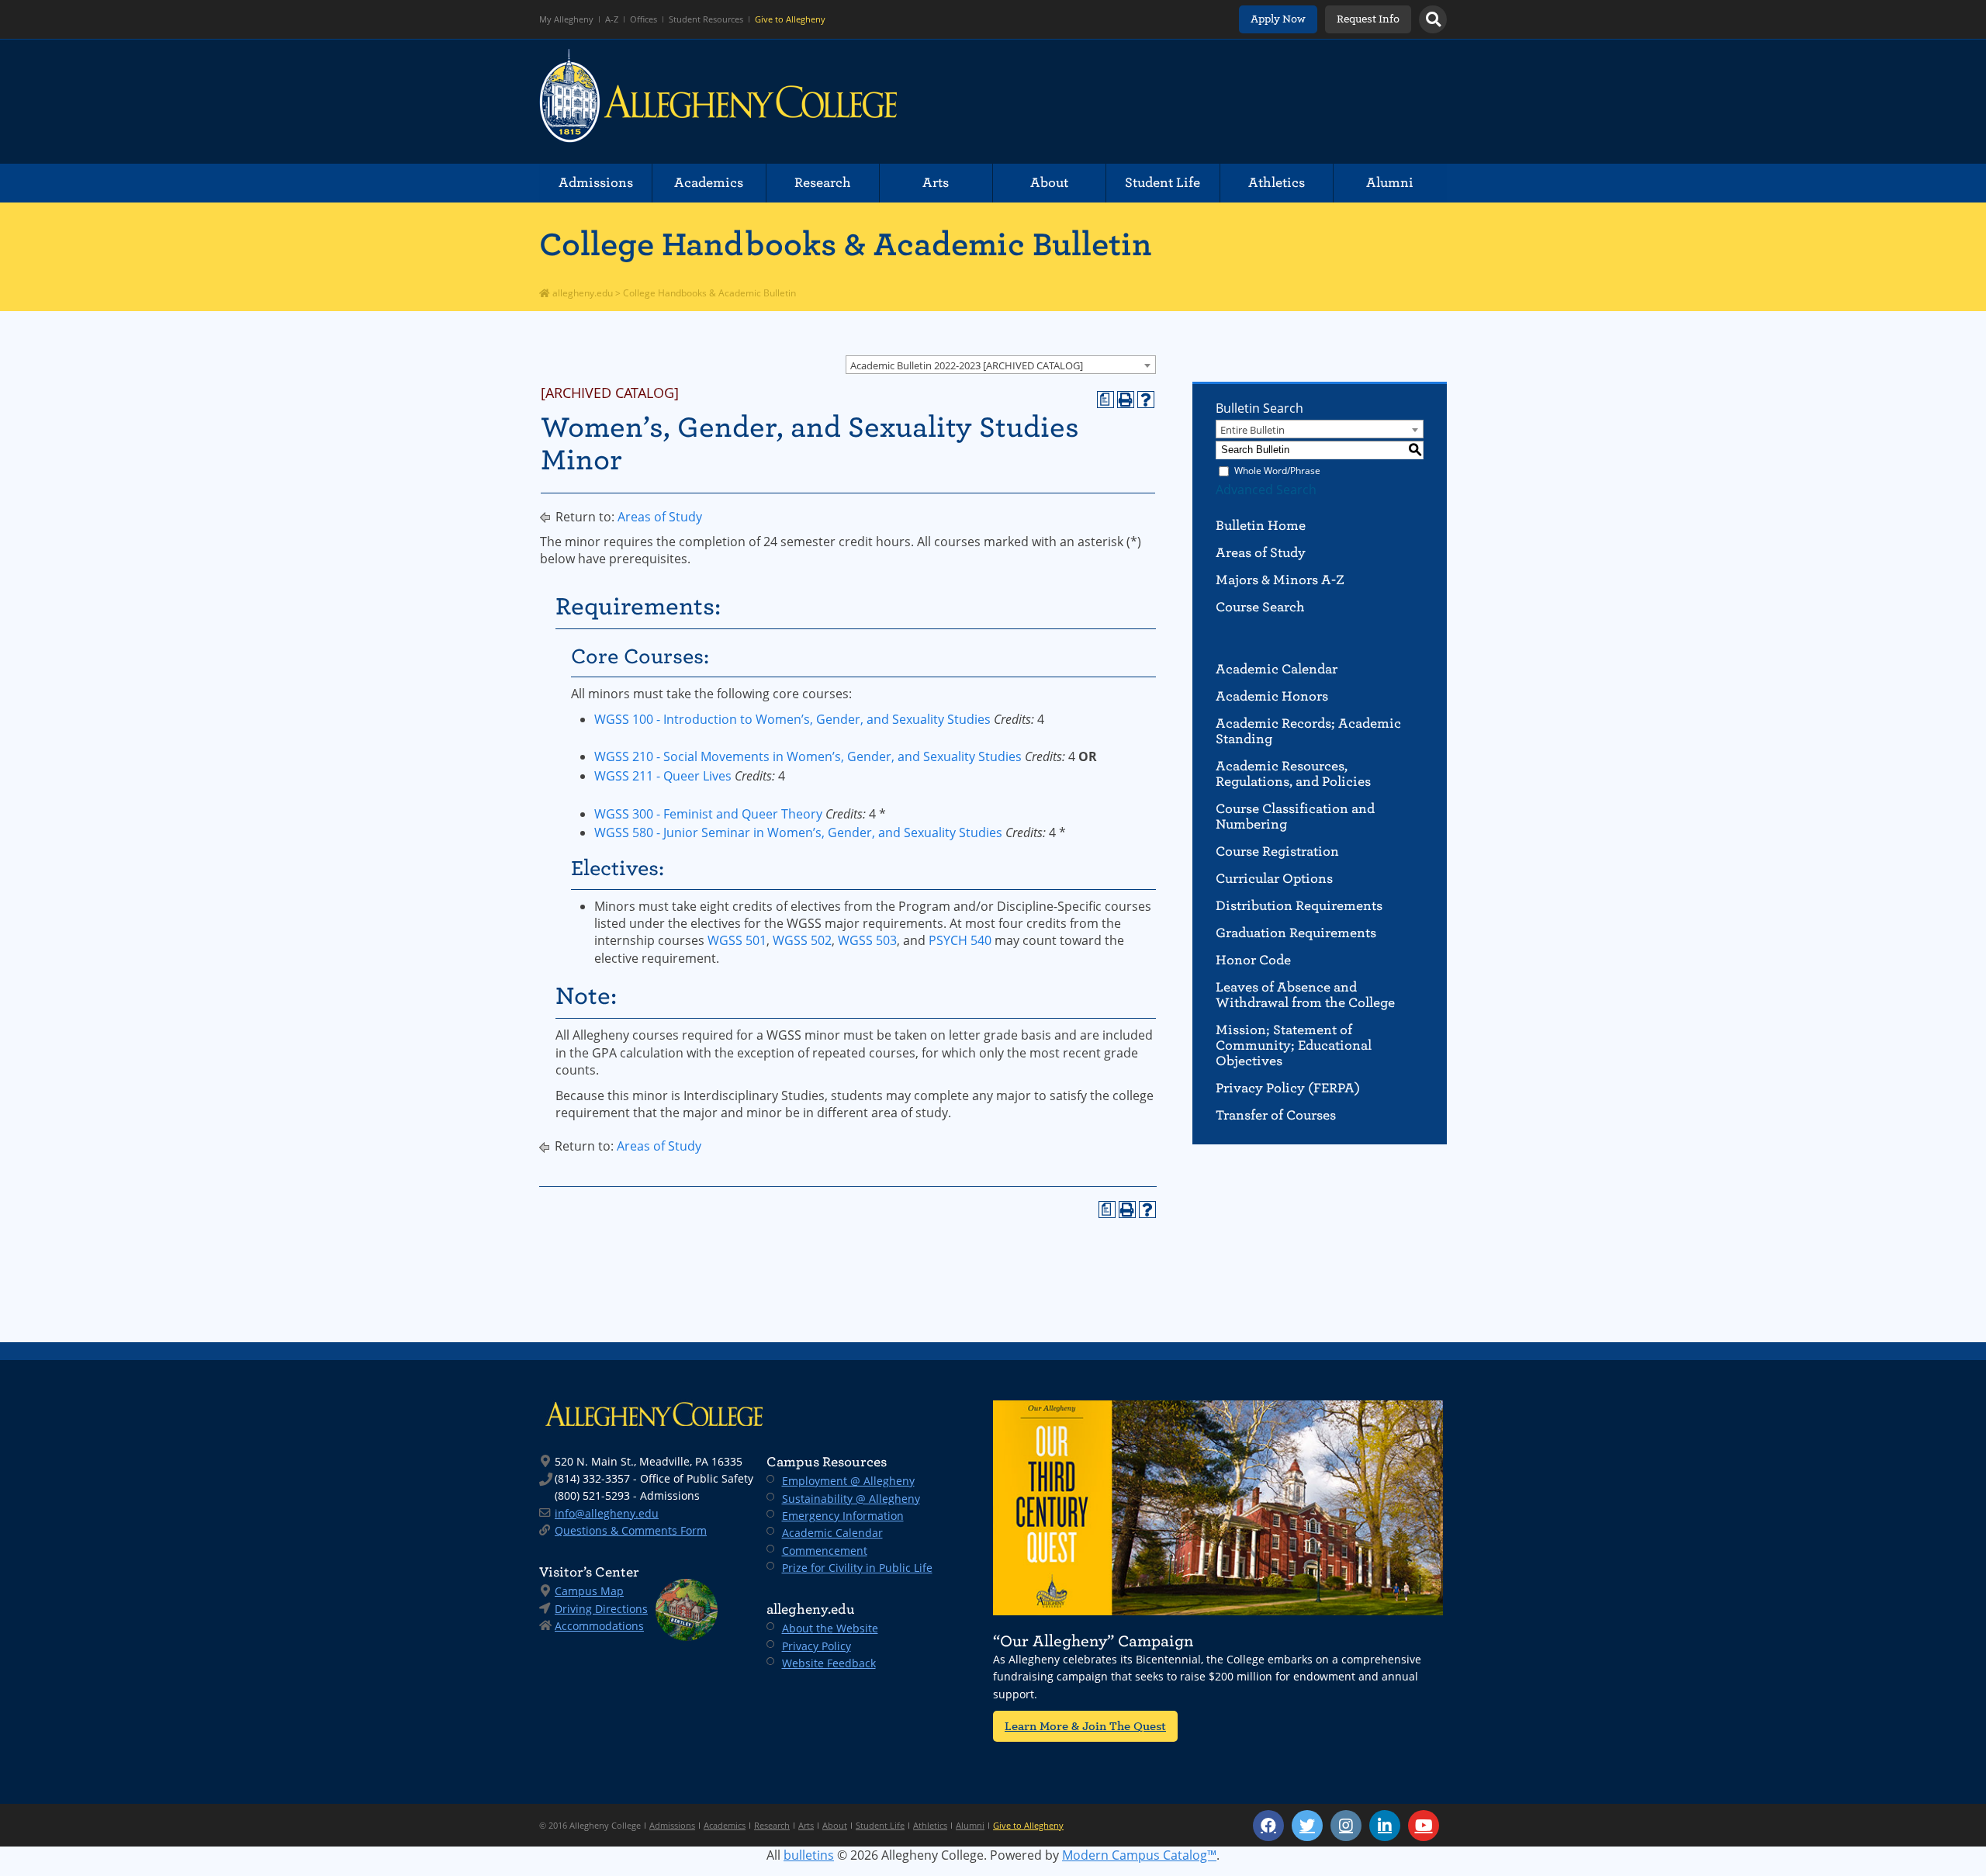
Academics (709, 183)
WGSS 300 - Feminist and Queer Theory (708, 814)
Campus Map (589, 1591)
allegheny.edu (581, 293)
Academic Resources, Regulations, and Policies (1293, 774)
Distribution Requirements (1299, 906)
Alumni (1390, 183)
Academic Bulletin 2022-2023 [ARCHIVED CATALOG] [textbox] (967, 365)
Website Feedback (829, 1663)
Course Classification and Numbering (1295, 817)
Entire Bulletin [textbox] (1252, 430)
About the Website (830, 1628)
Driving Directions (601, 1609)
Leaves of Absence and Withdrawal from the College (1305, 995)
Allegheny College (718, 102)
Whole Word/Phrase (1277, 471)
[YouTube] (1424, 1826)
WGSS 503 (867, 940)
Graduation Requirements (1296, 933)
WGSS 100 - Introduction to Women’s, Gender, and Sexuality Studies (792, 719)
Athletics (1277, 183)
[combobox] (1001, 365)
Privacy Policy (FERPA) (1288, 1088)
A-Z (612, 19)
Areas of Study (660, 517)
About (1049, 183)
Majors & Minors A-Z (1280, 580)
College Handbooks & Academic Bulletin (846, 244)
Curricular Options (1274, 879)
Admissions (596, 183)
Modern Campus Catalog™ (1139, 1855)
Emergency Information (843, 1516)
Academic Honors (1272, 696)
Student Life (1163, 183)
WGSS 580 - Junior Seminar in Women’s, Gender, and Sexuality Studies (798, 832)
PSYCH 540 (960, 940)
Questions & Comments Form (631, 1530)
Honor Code (1253, 960)
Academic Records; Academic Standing (1308, 731)
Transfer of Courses (1276, 1115)
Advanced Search (1266, 490)
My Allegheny (566, 19)
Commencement (825, 1551)
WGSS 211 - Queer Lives (663, 776)
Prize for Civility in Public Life (857, 1568)
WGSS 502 (802, 940)
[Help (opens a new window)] (1146, 400)
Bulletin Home (1261, 526)
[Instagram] (1346, 1826)
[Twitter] (1307, 1826)
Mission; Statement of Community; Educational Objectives (1294, 1045)
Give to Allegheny (790, 19)
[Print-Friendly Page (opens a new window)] (1126, 400)
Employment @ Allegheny (848, 1481)
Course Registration (1277, 851)
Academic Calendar (1277, 669)
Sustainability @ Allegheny (851, 1499)
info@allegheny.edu (607, 1513)
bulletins (809, 1855)
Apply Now (1278, 19)
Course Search (1260, 607)
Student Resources (706, 19)
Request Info (1368, 19)
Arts (936, 183)
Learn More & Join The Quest (1085, 1726)
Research (823, 183)
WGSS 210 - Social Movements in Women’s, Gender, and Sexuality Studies (808, 756)
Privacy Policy (817, 1646)
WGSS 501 (737, 940)
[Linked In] (1385, 1826)
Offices (644, 19)
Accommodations (599, 1626)
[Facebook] (1268, 1826)
